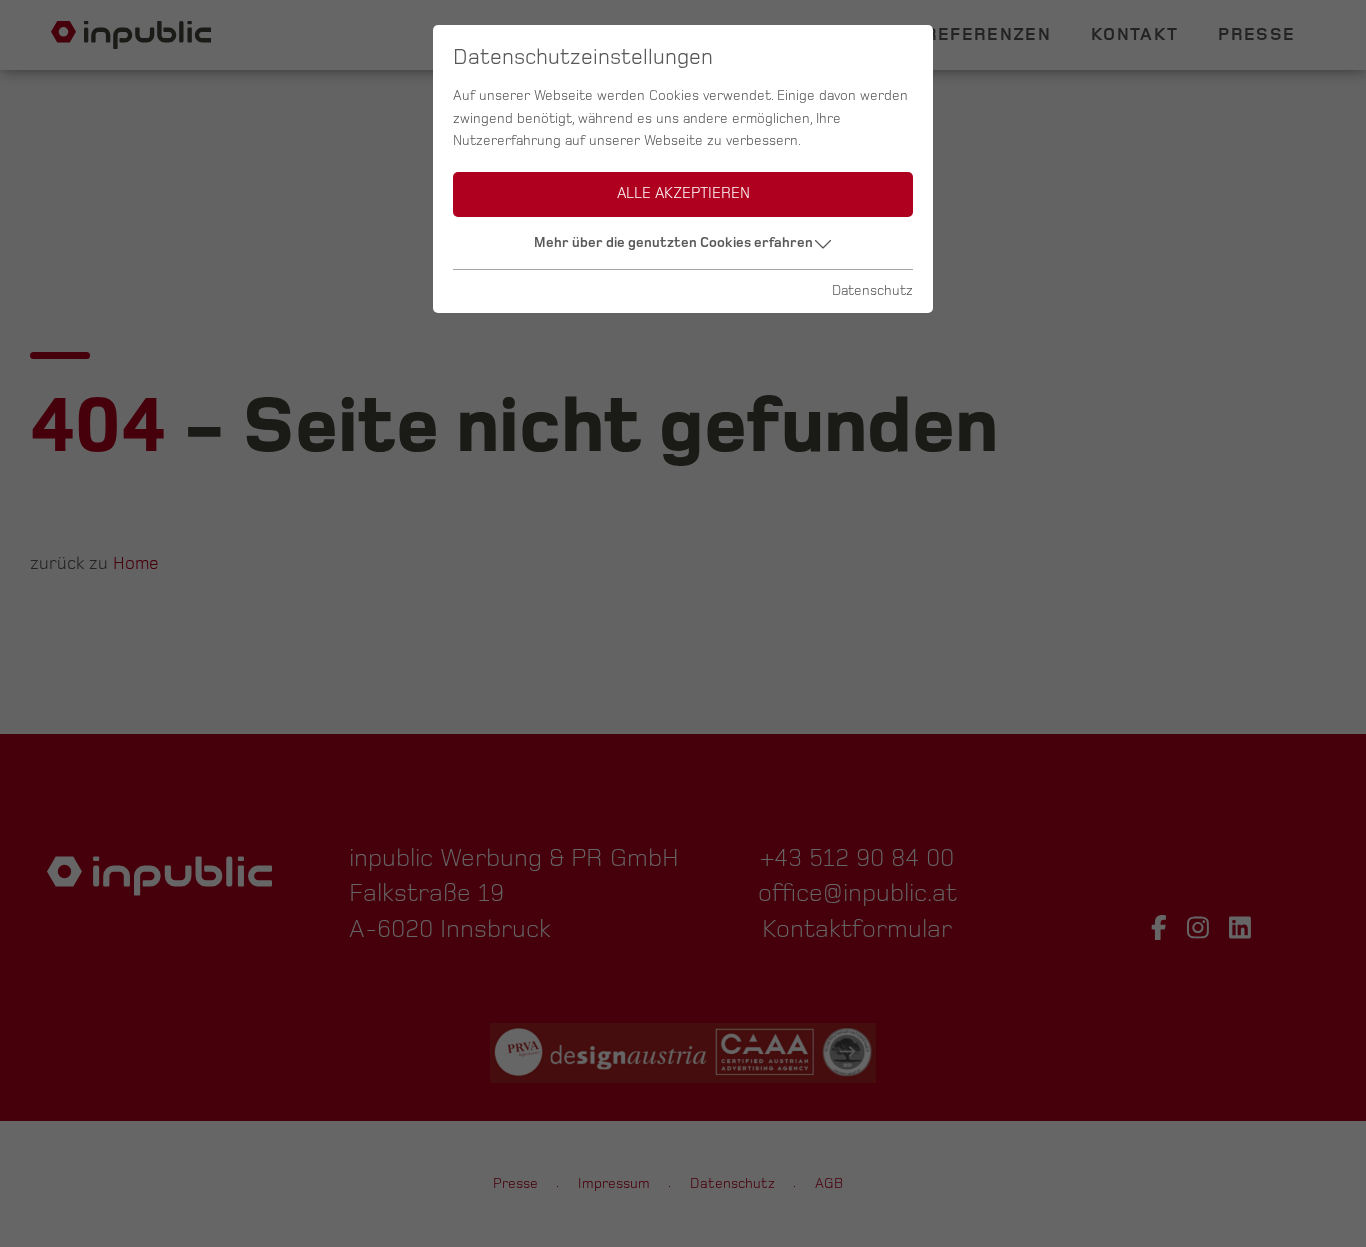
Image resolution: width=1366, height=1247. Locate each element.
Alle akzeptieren (683, 193)
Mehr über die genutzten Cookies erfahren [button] (673, 242)
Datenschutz (872, 290)
